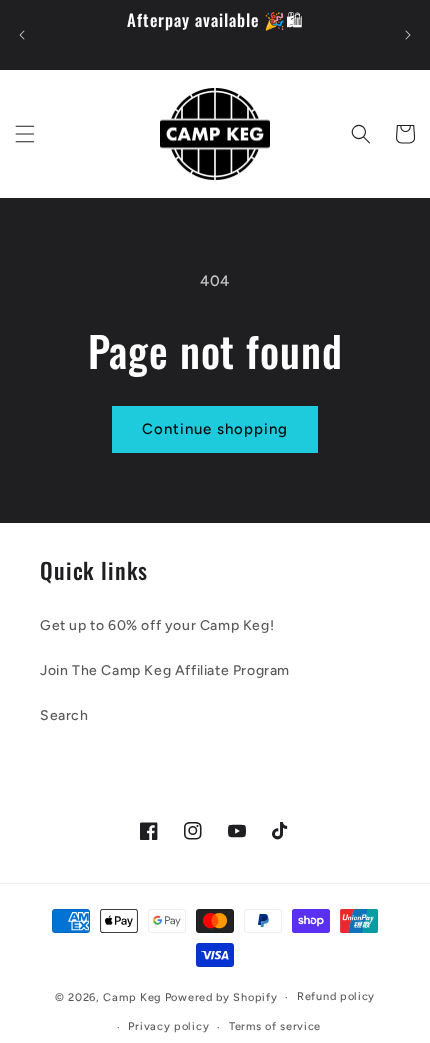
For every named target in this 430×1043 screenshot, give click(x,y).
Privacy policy (168, 1026)
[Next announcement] (408, 35)
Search (64, 715)
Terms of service (275, 1026)
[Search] (361, 134)
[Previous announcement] (22, 35)
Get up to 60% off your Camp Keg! (157, 625)
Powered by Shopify (221, 997)
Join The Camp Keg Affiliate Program (165, 670)
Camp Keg (132, 997)
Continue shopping (215, 429)
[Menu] (25, 134)
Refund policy (336, 996)
